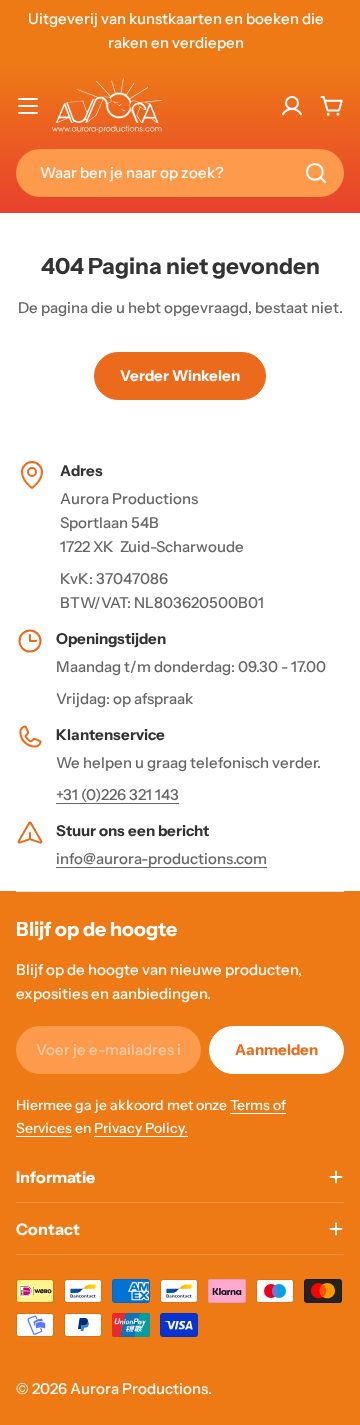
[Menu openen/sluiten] (28, 106)
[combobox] (180, 173)
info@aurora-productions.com (161, 858)
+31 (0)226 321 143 (117, 794)
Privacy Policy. (141, 1128)
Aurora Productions (139, 1388)
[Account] (292, 106)
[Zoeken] (316, 173)
